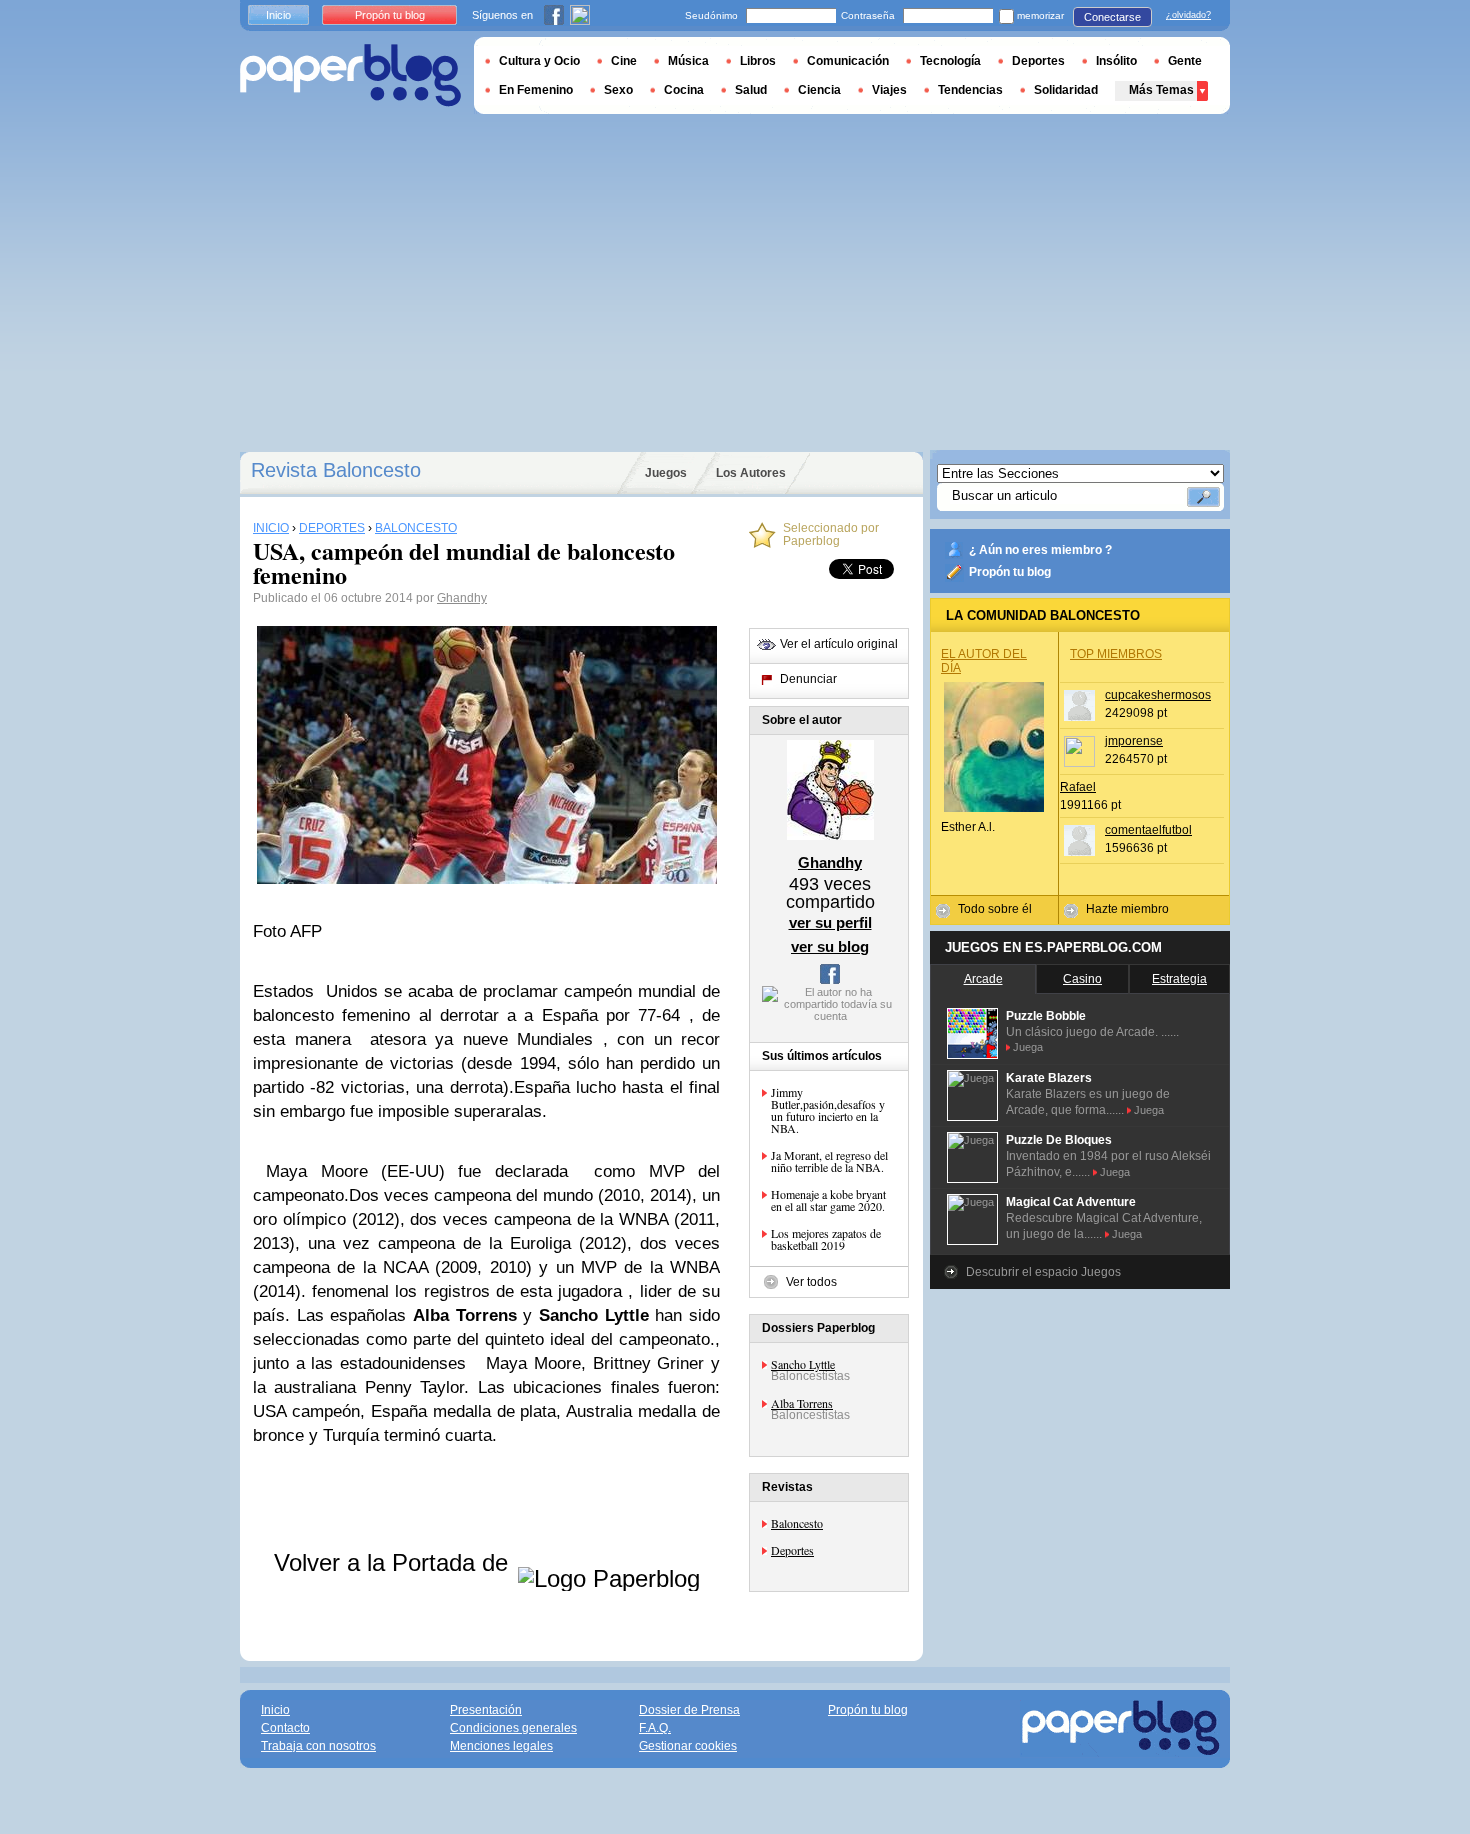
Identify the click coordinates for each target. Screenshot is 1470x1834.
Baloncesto (797, 1523)
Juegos (666, 473)
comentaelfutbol (1148, 830)
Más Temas (1161, 90)
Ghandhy (462, 598)
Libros (758, 61)
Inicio (278, 15)
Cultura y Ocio (539, 61)
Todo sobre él (995, 909)
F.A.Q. (655, 1728)
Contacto (285, 1728)
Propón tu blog (1010, 572)
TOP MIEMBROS (1116, 654)
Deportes (792, 1550)
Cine (624, 61)
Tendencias (970, 90)
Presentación (486, 1710)
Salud (751, 90)
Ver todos (811, 1282)
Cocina (684, 90)
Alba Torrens (802, 1403)
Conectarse (1112, 17)
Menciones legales (501, 1746)
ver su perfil (830, 922)
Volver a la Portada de (394, 1562)
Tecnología (950, 61)
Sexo (618, 90)
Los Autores (751, 473)
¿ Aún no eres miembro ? (1040, 550)
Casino (1082, 979)
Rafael (1078, 787)
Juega (1028, 1047)
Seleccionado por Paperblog (831, 535)
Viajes (889, 90)
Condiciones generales (513, 1728)
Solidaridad (1066, 90)
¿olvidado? (1188, 15)
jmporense (1134, 741)
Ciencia (819, 90)
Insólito (1116, 61)
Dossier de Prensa (689, 1710)
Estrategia (1179, 979)
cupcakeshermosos (1158, 695)
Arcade (983, 979)
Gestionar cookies (688, 1746)
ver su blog (830, 946)
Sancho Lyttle (803, 1364)
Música (688, 61)
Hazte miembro (1127, 909)
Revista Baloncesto (336, 470)
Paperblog (350, 75)
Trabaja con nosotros (318, 1746)
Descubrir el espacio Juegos (1043, 1272)
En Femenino (536, 90)
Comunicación (848, 61)
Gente (1185, 61)
